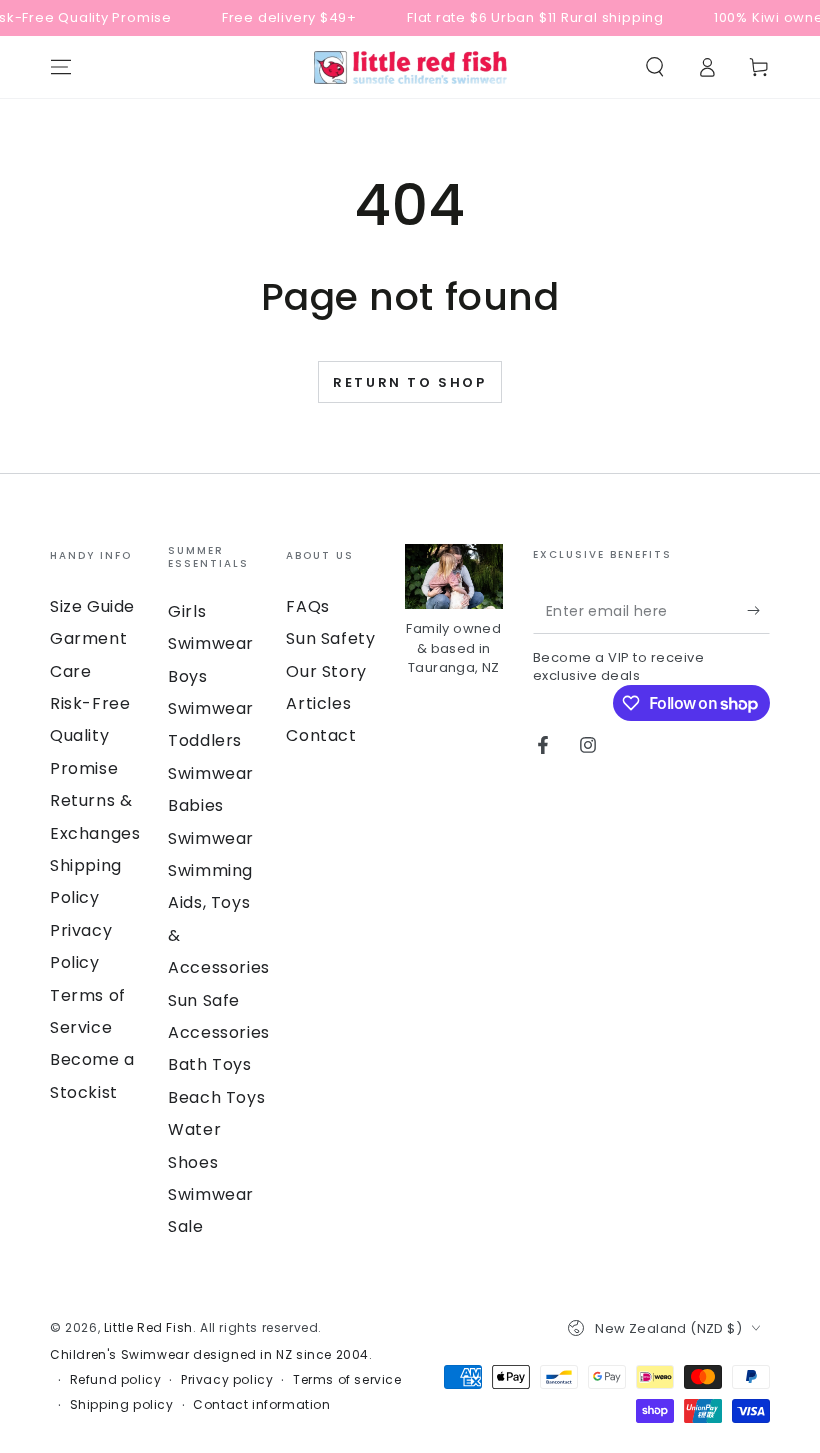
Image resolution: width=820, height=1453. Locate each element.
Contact (321, 735)
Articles (318, 703)
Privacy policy (227, 1380)
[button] (655, 67)
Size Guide (92, 606)
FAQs (307, 606)
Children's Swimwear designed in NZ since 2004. (211, 1355)
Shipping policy (122, 1405)
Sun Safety (330, 638)
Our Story (326, 671)
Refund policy (116, 1380)
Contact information (261, 1405)
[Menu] (61, 67)
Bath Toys (209, 1064)
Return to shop (409, 382)
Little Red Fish (148, 1327)
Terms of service (347, 1380)
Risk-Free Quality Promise (90, 736)
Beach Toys (216, 1097)
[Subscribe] (758, 611)
